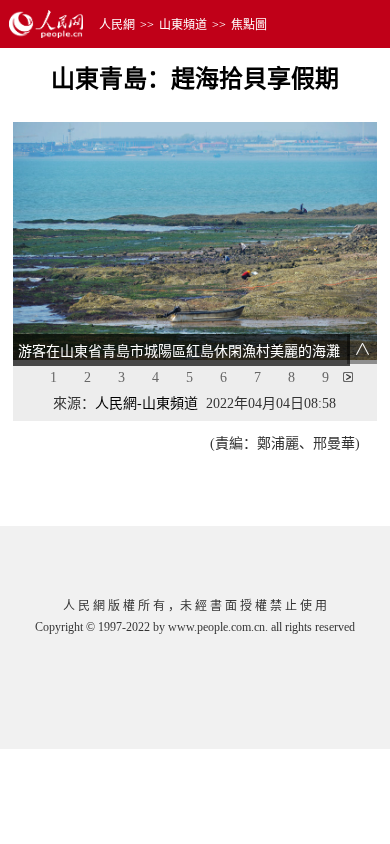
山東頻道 (183, 25)
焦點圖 (249, 25)
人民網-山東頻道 (146, 403)
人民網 (117, 25)
